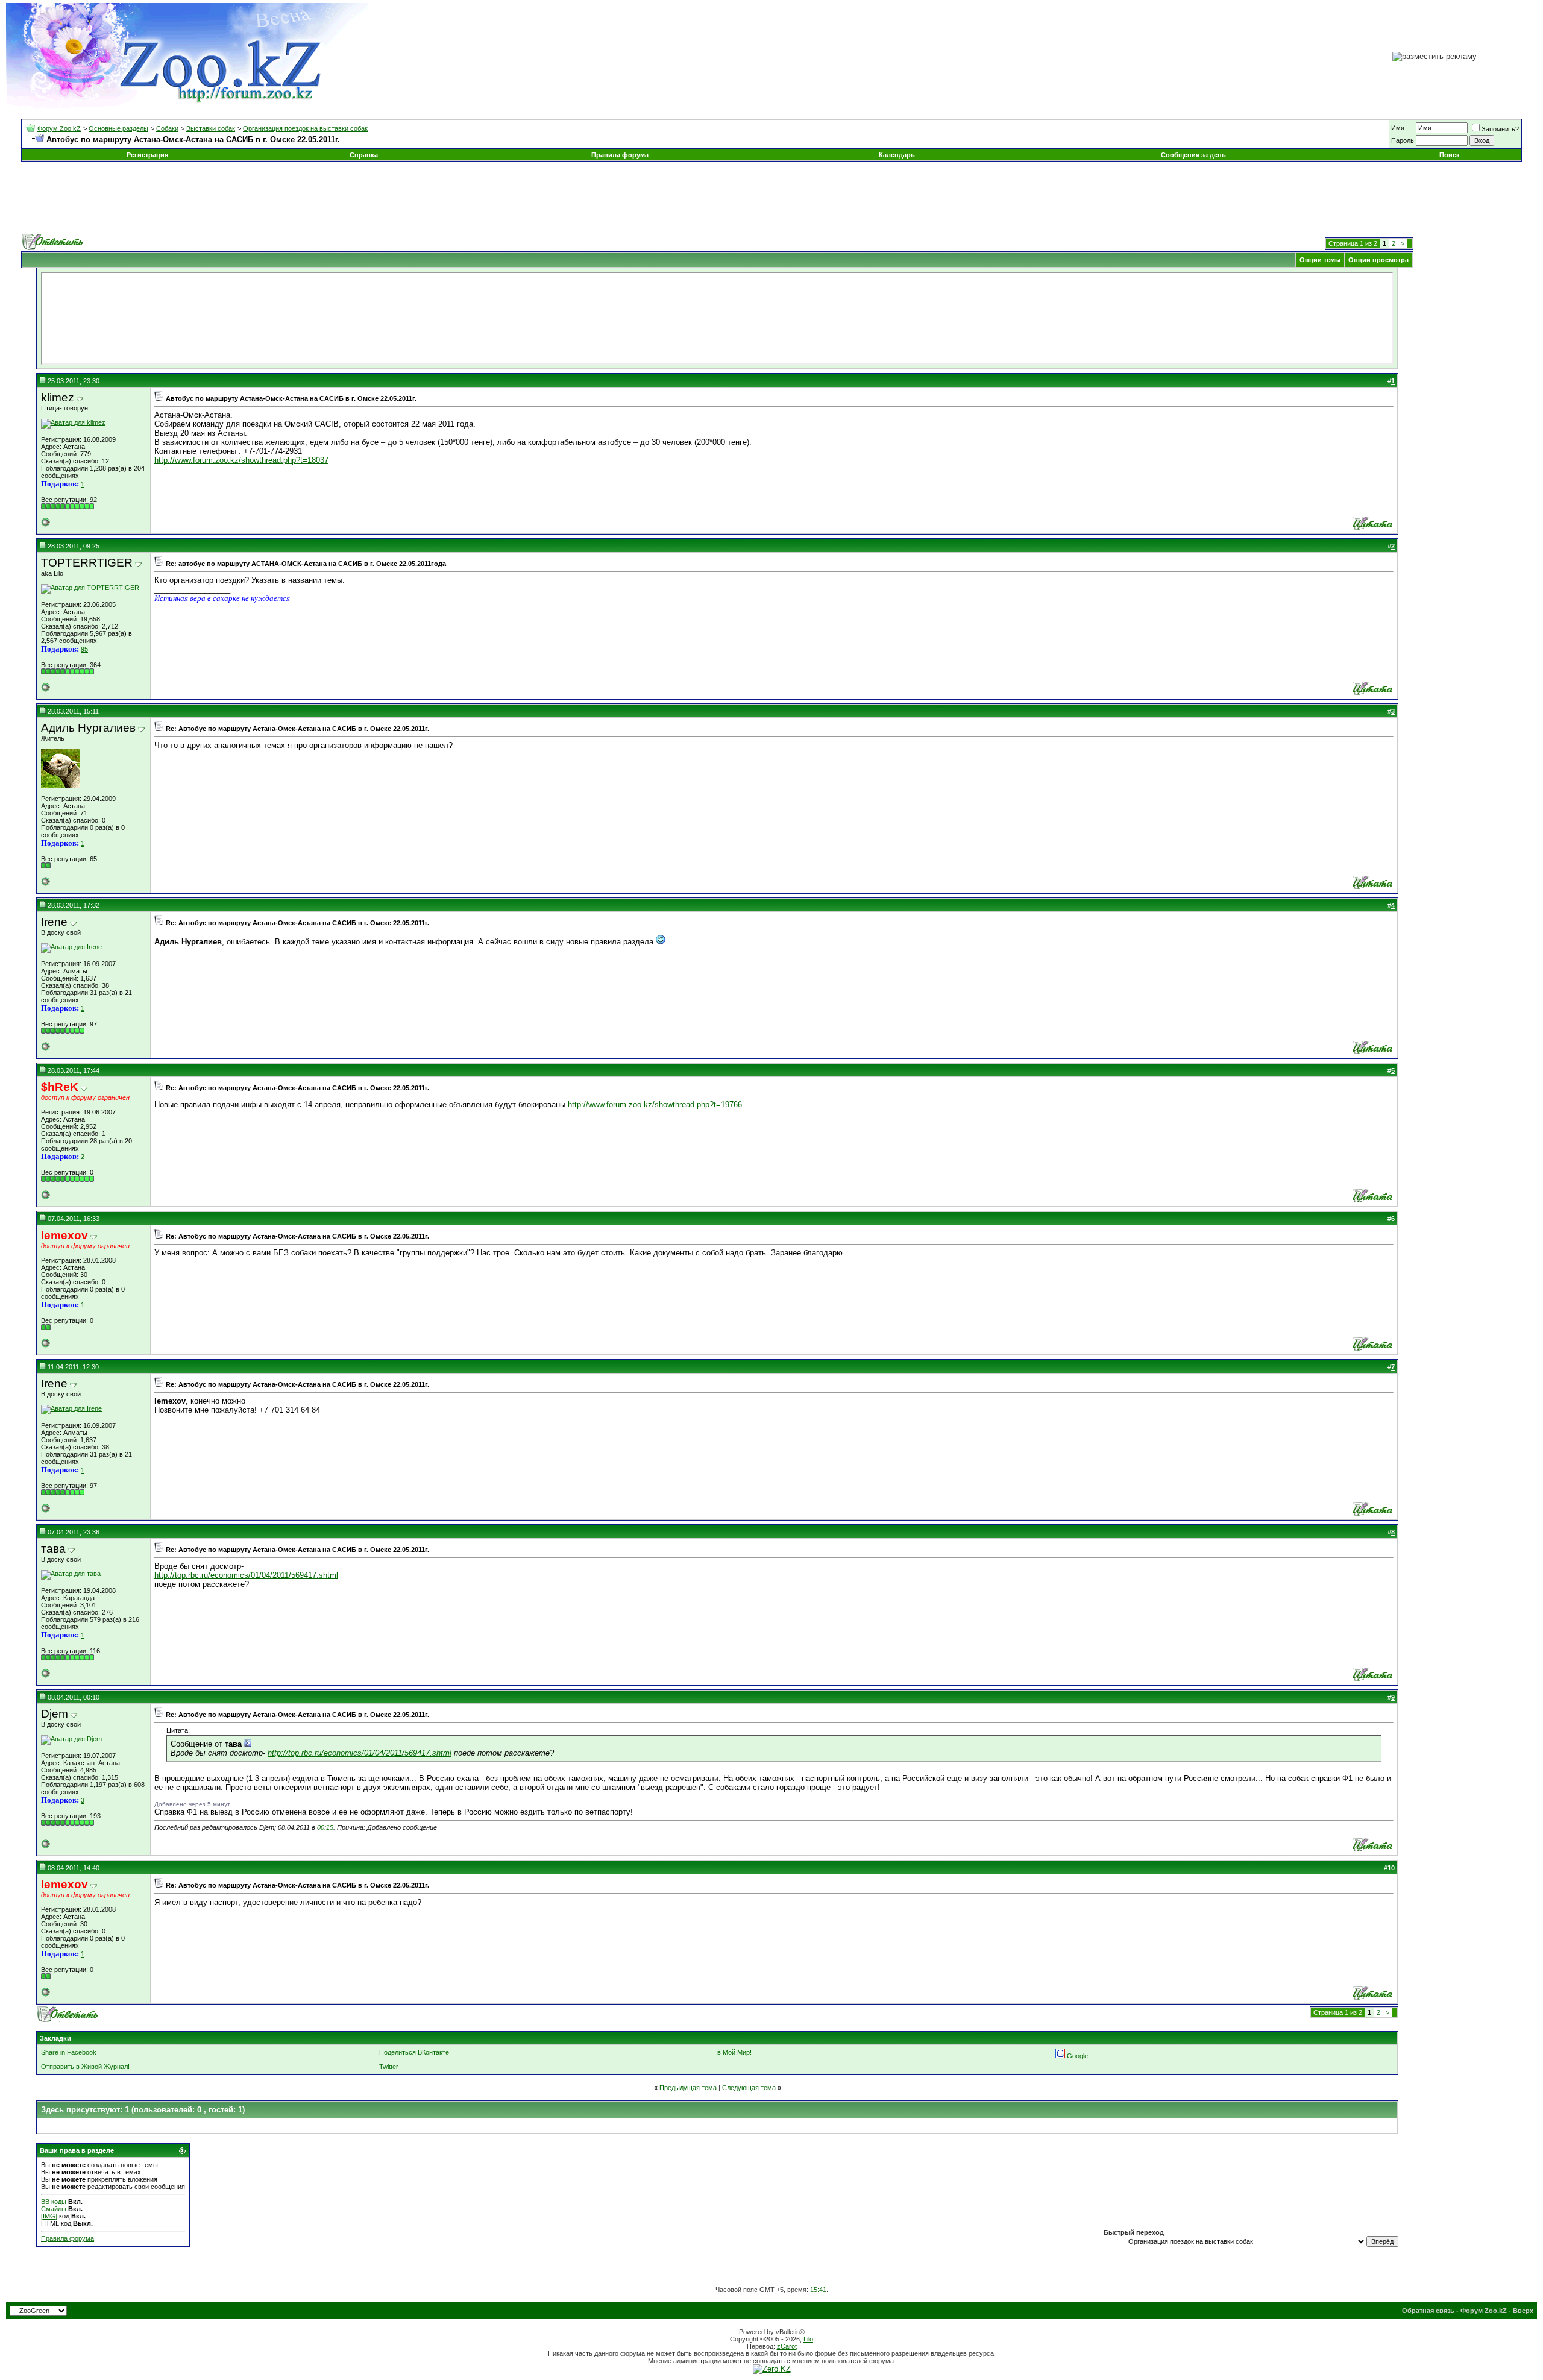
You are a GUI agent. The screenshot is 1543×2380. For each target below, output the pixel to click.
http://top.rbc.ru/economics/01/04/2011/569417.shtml (246, 1575)
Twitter (389, 2067)
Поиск (1450, 155)
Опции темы (1320, 260)
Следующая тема (749, 2088)
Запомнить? (1500, 129)
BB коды (54, 2202)
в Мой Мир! (734, 2052)
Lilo (808, 2339)
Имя (1398, 128)
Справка (364, 155)
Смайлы (54, 2209)
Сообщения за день (1193, 155)
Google (1077, 2056)
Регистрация (147, 155)
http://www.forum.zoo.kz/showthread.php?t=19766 (655, 1104)
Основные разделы (118, 128)
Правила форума (620, 155)
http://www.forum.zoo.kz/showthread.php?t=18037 (241, 460)
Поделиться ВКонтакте (414, 2052)
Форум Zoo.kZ (59, 128)
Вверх (1523, 2311)
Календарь (897, 155)
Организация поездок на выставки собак (305, 128)
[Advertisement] (771, 198)
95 (84, 649)
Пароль (1403, 140)
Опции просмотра (1378, 260)
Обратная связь (1428, 2311)
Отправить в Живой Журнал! (85, 2067)
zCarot (787, 2346)
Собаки (167, 128)
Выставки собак (211, 128)
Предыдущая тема (688, 2088)
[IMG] (49, 2216)
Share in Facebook (69, 2052)
